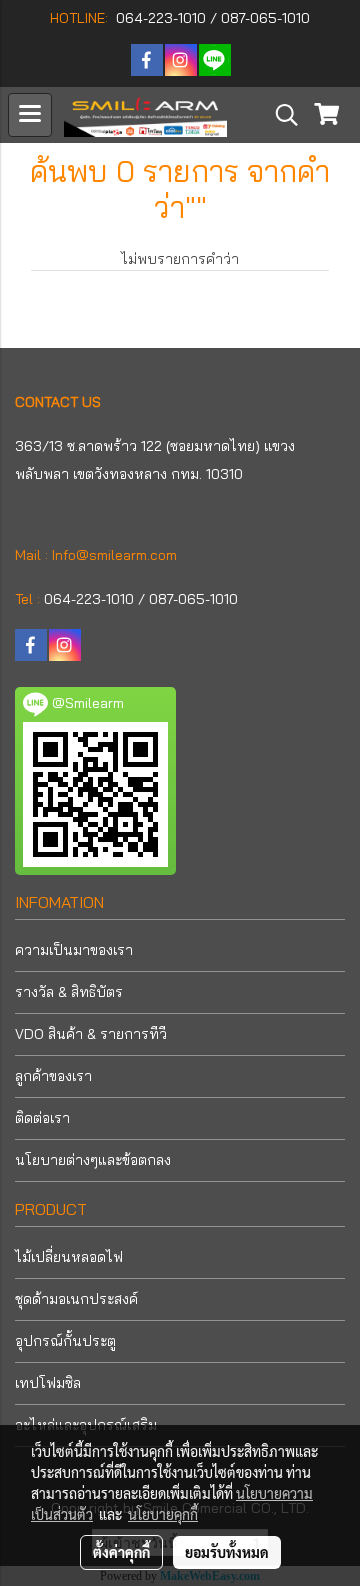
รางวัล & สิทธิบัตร (69, 992)
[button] (280, 115)
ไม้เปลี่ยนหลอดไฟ (69, 1257)
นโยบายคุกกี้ (163, 1514)
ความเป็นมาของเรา (74, 950)
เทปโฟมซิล (48, 1383)
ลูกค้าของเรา (53, 1076)
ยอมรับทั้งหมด (227, 1552)
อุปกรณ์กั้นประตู (65, 1341)
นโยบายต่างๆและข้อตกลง (93, 1160)
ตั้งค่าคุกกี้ (121, 1552)
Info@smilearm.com (114, 555)
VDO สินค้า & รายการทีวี (91, 1034)
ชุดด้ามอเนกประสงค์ (76, 1299)
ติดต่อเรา (42, 1118)
